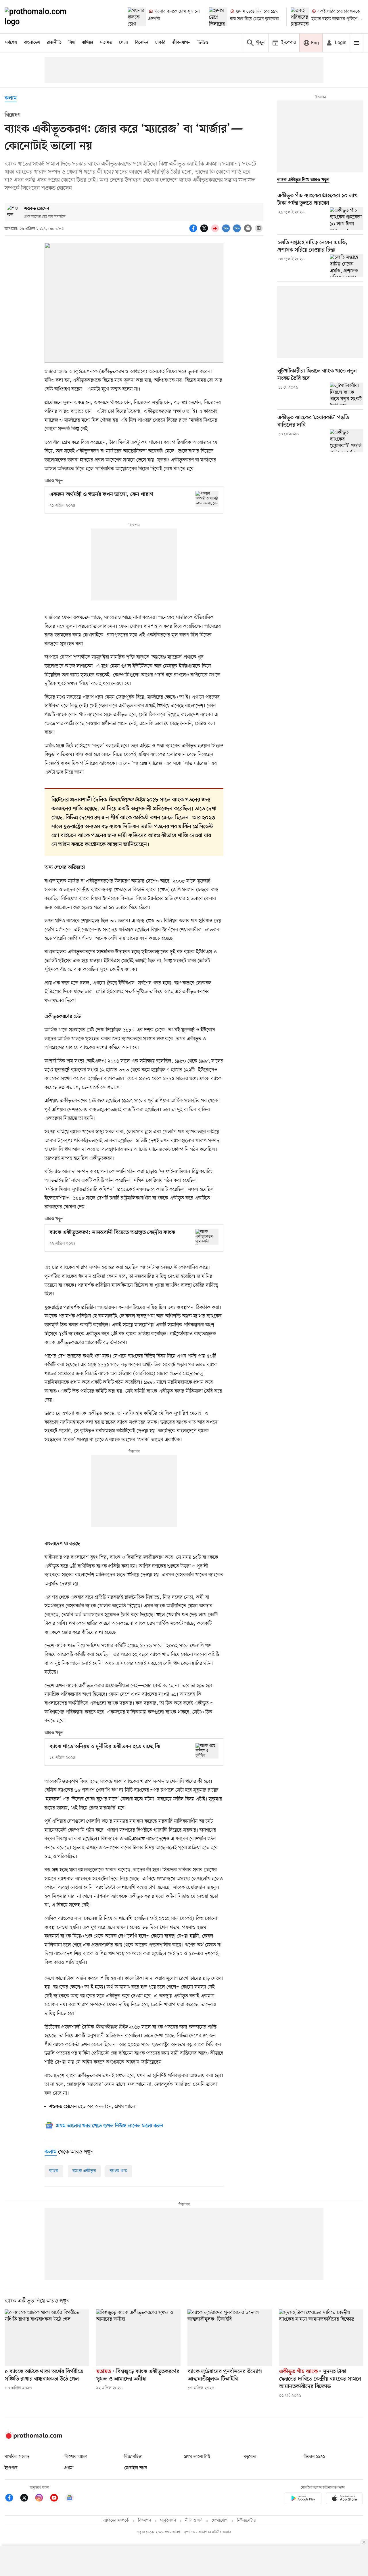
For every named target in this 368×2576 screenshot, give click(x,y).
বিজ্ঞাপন (144, 2521)
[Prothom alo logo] (33, 2438)
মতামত (106, 43)
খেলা (123, 43)
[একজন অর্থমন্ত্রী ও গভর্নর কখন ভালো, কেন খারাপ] (207, 499)
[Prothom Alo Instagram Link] (42, 2499)
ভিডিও (203, 43)
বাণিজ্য (87, 43)
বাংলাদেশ (32, 43)
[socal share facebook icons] (194, 231)
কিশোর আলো (76, 2457)
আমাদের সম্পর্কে (116, 2521)
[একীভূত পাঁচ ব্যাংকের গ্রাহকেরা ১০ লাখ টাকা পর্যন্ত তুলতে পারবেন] (347, 218)
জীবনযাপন (181, 43)
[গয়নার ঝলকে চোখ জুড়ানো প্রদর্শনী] (137, 17)
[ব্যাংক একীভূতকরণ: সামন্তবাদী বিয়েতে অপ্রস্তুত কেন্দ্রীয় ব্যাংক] (207, 1237)
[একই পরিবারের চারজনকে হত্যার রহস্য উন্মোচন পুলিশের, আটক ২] (300, 17)
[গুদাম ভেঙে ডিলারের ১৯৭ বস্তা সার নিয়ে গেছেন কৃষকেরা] (218, 17)
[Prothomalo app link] (303, 2499)
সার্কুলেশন (168, 2521)
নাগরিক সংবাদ (17, 2457)
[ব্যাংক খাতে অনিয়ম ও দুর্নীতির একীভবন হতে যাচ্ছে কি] (207, 1751)
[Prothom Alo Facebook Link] (12, 2499)
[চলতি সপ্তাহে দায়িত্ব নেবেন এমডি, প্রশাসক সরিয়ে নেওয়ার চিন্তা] (347, 265)
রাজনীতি (54, 43)
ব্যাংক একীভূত (84, 2171)
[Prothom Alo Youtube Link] (57, 2499)
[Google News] (70, 2499)
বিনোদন (142, 43)
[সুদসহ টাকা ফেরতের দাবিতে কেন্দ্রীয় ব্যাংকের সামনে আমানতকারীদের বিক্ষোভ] (321, 2338)
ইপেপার (11, 2468)
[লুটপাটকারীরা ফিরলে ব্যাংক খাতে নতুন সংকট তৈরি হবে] (347, 394)
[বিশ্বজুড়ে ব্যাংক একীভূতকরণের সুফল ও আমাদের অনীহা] (138, 2338)
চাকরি (160, 43)
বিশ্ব (72, 43)
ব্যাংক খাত (119, 2171)
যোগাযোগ (220, 2521)
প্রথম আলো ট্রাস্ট (197, 2457)
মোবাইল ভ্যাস (136, 2468)
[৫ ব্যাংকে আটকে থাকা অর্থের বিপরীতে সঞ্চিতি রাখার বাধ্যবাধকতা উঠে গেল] (47, 2338)
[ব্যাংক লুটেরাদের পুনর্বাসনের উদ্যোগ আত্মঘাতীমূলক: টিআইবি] (230, 2338)
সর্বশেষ (11, 43)
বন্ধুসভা (250, 2457)
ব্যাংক (54, 2171)
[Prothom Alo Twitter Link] (27, 2499)
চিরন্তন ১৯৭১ (314, 2457)
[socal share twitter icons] (205, 231)
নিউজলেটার (246, 2521)
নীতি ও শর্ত (194, 2521)
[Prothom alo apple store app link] (344, 2499)
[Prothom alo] (43, 17)
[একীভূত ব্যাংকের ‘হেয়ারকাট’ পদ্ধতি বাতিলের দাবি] (347, 440)
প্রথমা (69, 2468)
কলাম (11, 98)
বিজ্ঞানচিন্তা (133, 2457)
